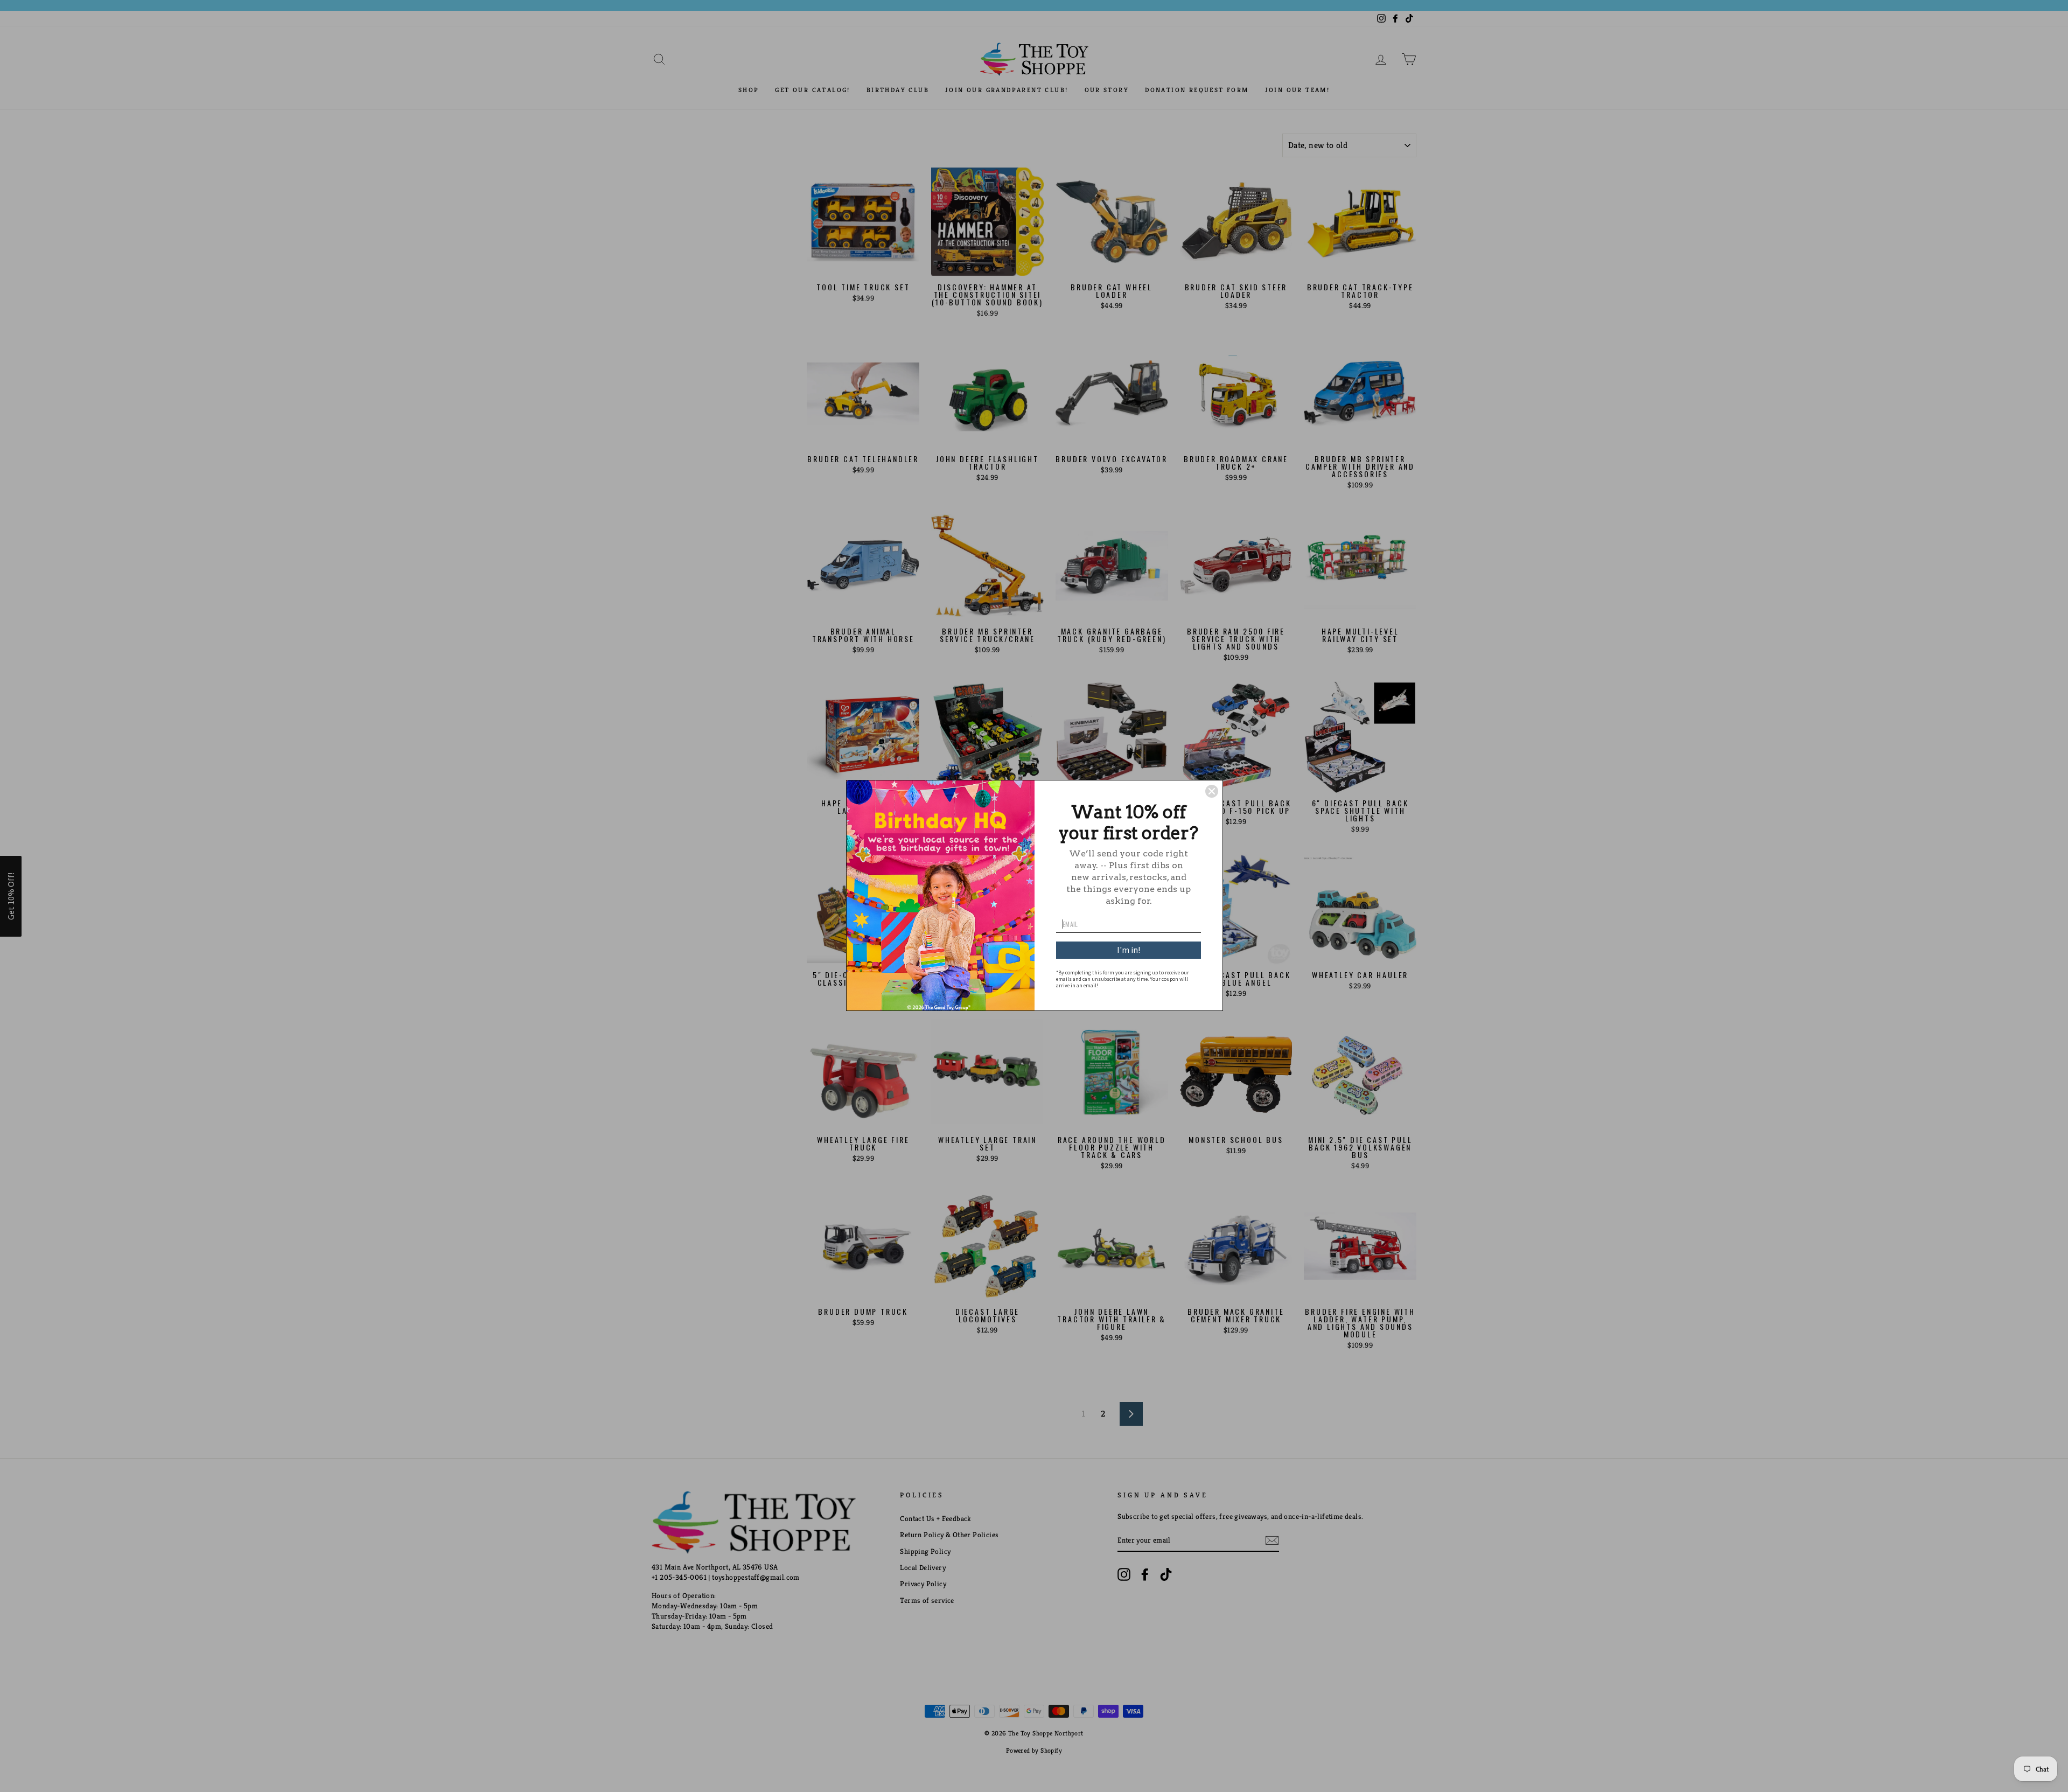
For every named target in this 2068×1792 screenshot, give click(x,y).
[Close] (1212, 791)
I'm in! (1129, 950)
